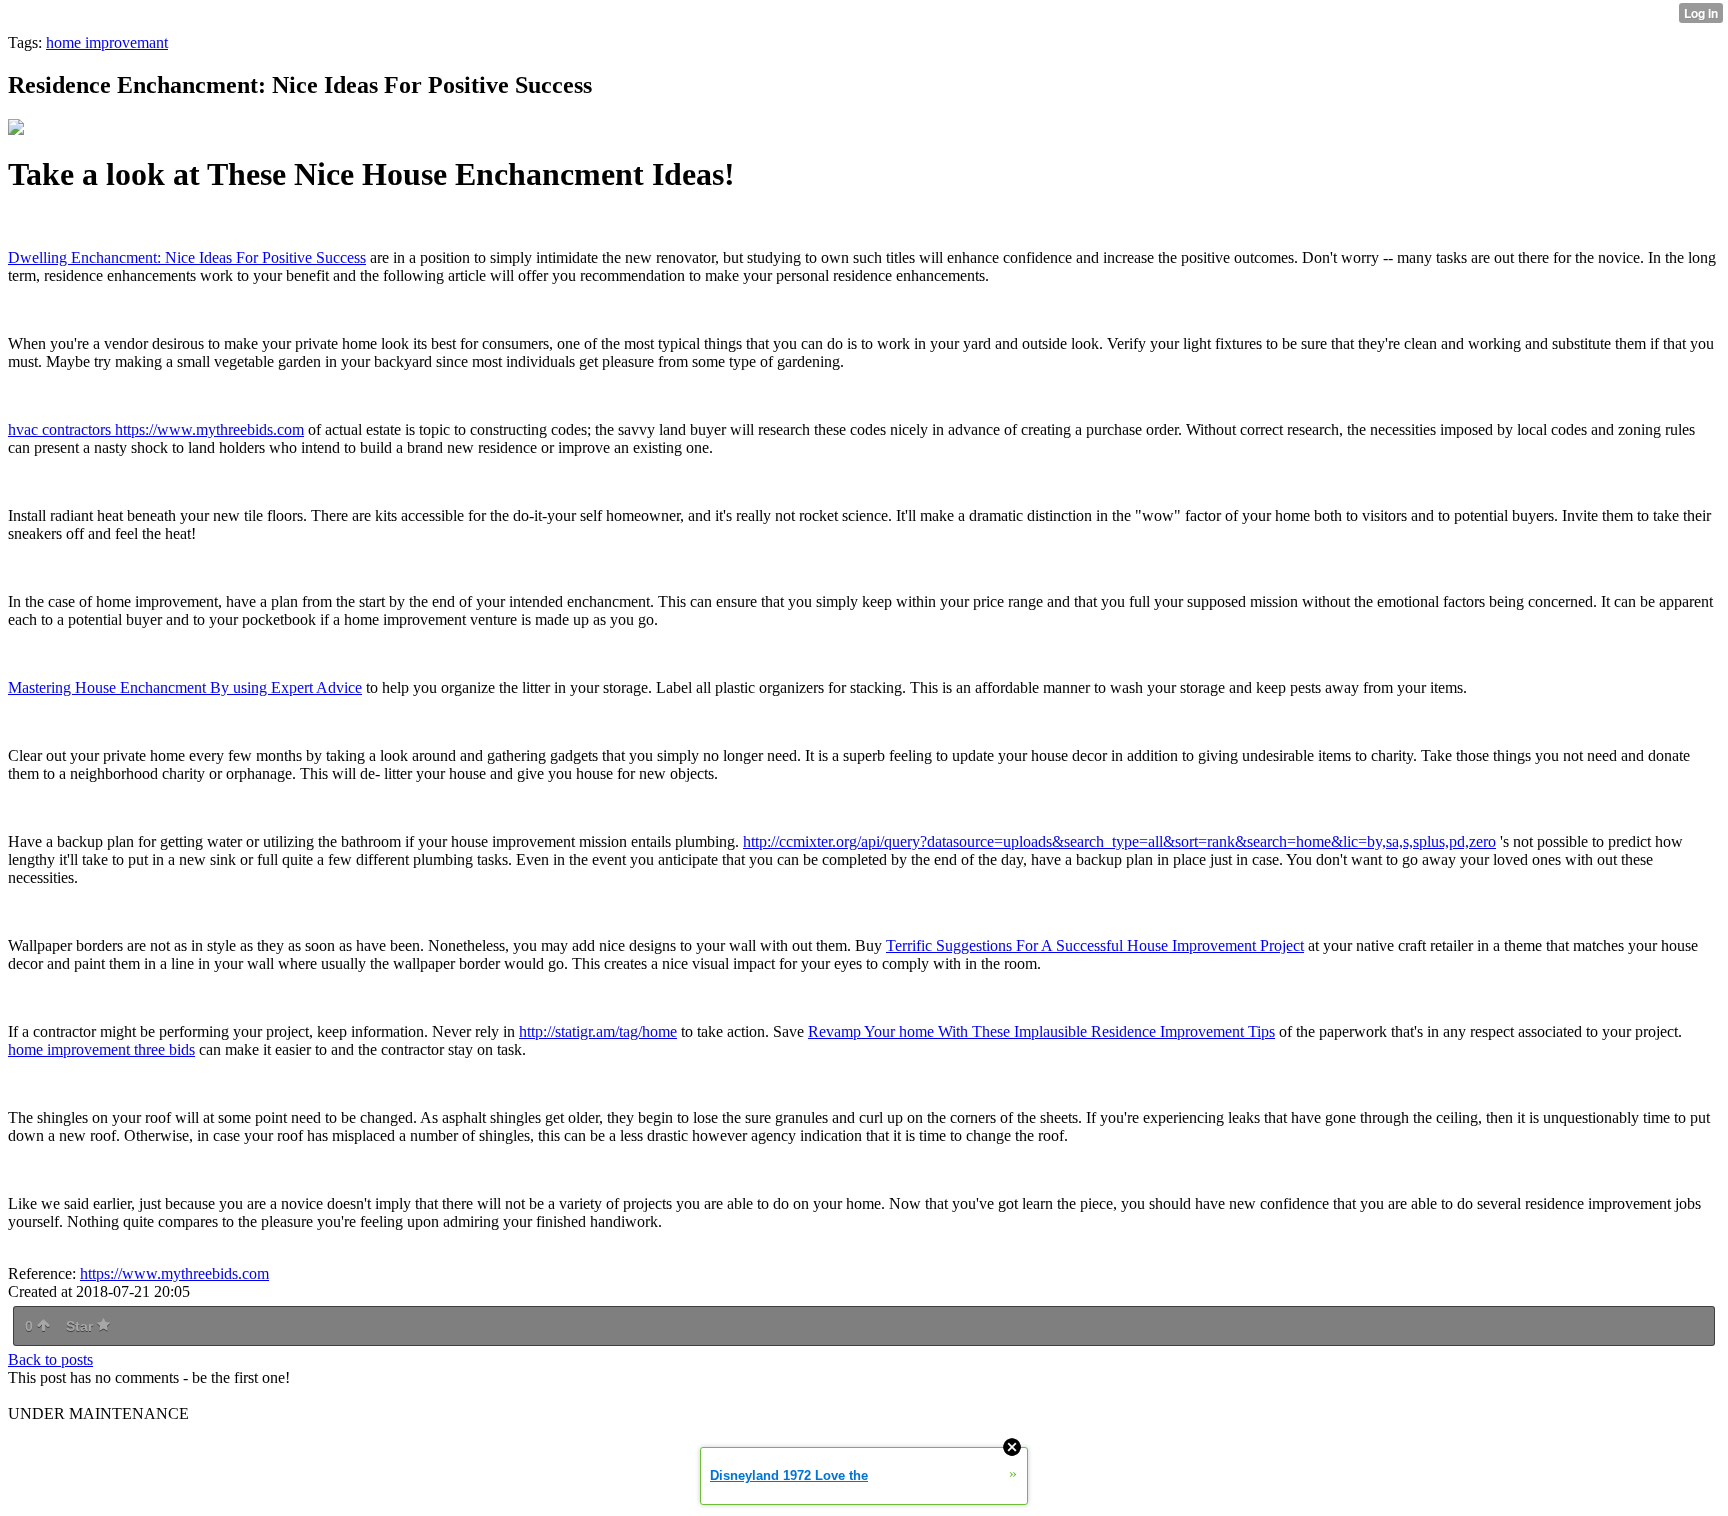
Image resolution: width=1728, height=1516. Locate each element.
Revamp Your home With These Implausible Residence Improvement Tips (1041, 1031)
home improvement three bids (101, 1049)
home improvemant (107, 42)
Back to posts (50, 1359)
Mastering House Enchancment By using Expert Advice (185, 687)
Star (81, 1326)
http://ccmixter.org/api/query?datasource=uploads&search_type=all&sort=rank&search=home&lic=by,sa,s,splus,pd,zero (1119, 841)
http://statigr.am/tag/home (598, 1031)
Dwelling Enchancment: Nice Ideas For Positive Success (187, 257)
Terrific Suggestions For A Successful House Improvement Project (1095, 945)
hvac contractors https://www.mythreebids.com (156, 429)
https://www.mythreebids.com (174, 1273)
